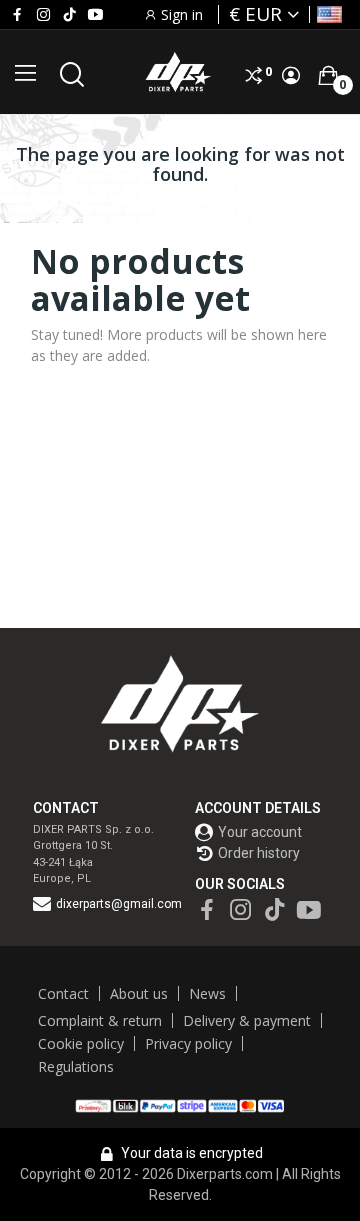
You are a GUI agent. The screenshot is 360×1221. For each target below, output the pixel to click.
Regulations (76, 1066)
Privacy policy (188, 1043)
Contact (63, 993)
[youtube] (95, 15)
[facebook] (17, 15)
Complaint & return (100, 1020)
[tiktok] (69, 15)
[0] (328, 75)
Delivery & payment (247, 1020)
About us (139, 993)
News (207, 993)
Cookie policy (81, 1043)
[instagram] (43, 15)
